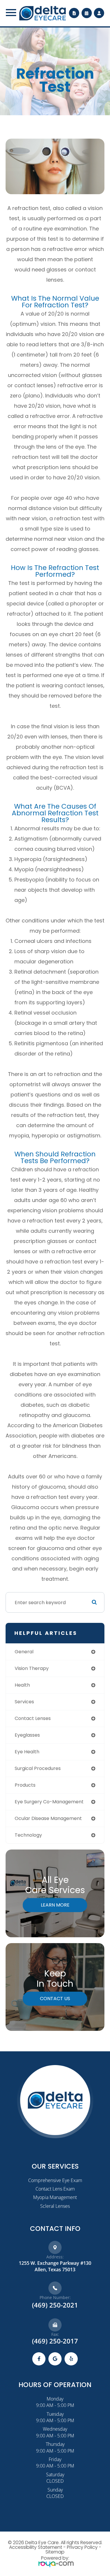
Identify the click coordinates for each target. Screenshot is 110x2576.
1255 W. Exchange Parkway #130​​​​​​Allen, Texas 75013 (55, 2266)
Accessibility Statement (36, 2547)
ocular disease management (48, 1818)
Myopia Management (55, 2197)
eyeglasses (27, 1735)
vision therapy (32, 1668)
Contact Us (55, 1999)
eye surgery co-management (49, 1802)
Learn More (55, 1905)
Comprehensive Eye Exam (55, 2180)
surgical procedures (38, 1768)
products (25, 1785)
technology (28, 1835)
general (24, 1652)
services (24, 1702)
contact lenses (33, 1718)
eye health (27, 1752)
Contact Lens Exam (55, 2189)
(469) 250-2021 (55, 2305)
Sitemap (55, 2552)
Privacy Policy (82, 2547)
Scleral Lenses (55, 2206)
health (22, 1685)
